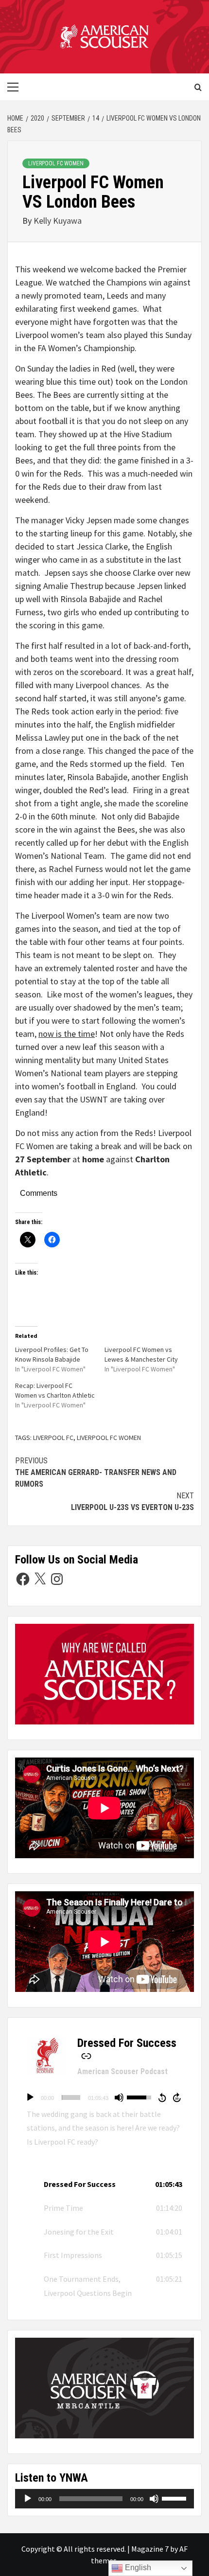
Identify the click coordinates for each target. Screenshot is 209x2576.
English (137, 2567)
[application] (104, 2097)
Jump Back (162, 2097)
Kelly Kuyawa (58, 221)
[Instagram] (57, 1579)
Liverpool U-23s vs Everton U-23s (132, 1501)
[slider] (71, 2097)
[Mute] (119, 2097)
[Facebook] (23, 1579)
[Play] (30, 2097)
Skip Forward (177, 2097)
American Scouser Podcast (122, 2071)
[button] (104, 2184)
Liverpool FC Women (56, 163)
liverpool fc (53, 1438)
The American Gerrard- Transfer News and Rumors (96, 1472)
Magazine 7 (150, 2549)
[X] (40, 1579)
